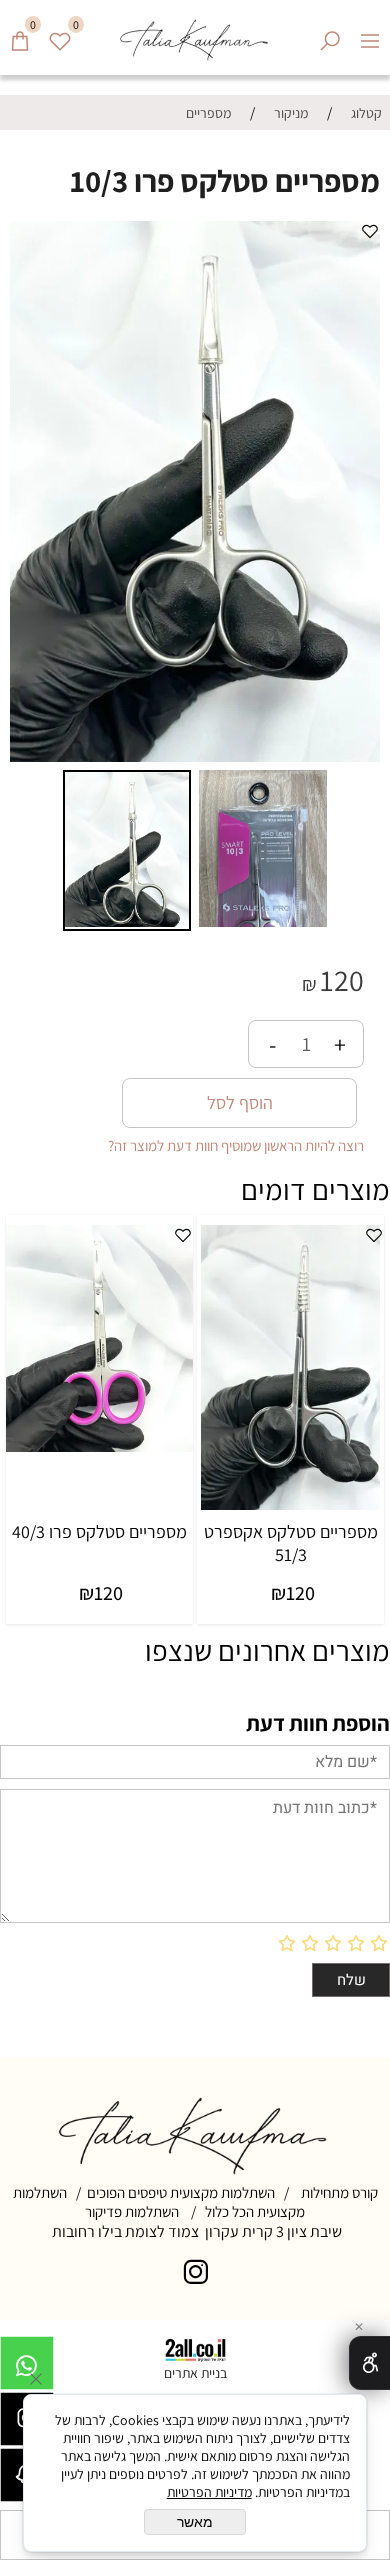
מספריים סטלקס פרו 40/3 (99, 1531)
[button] (28, 492)
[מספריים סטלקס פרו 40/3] (99, 1446)
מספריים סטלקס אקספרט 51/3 (291, 1543)
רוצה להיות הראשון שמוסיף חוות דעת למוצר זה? (236, 1145)
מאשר (195, 2522)
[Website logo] (194, 37)
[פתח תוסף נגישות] (369, 2363)
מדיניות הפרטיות (209, 2492)
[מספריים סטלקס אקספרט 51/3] (290, 1504)
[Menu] (370, 34)
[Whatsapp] (27, 2368)
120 (342, 980)
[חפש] (330, 34)
